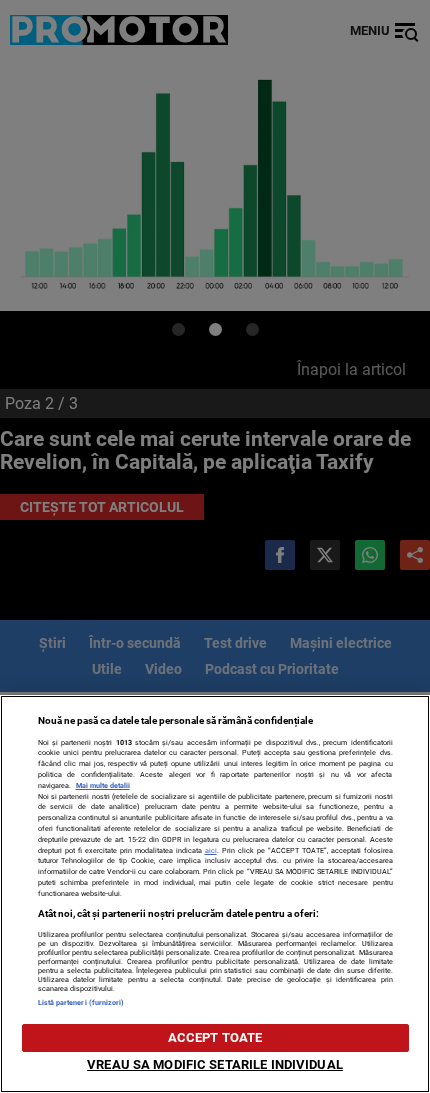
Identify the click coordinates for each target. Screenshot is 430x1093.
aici (211, 850)
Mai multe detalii (103, 785)
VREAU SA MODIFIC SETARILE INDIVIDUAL (215, 1064)
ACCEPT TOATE (215, 1037)
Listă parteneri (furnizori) (81, 1002)
